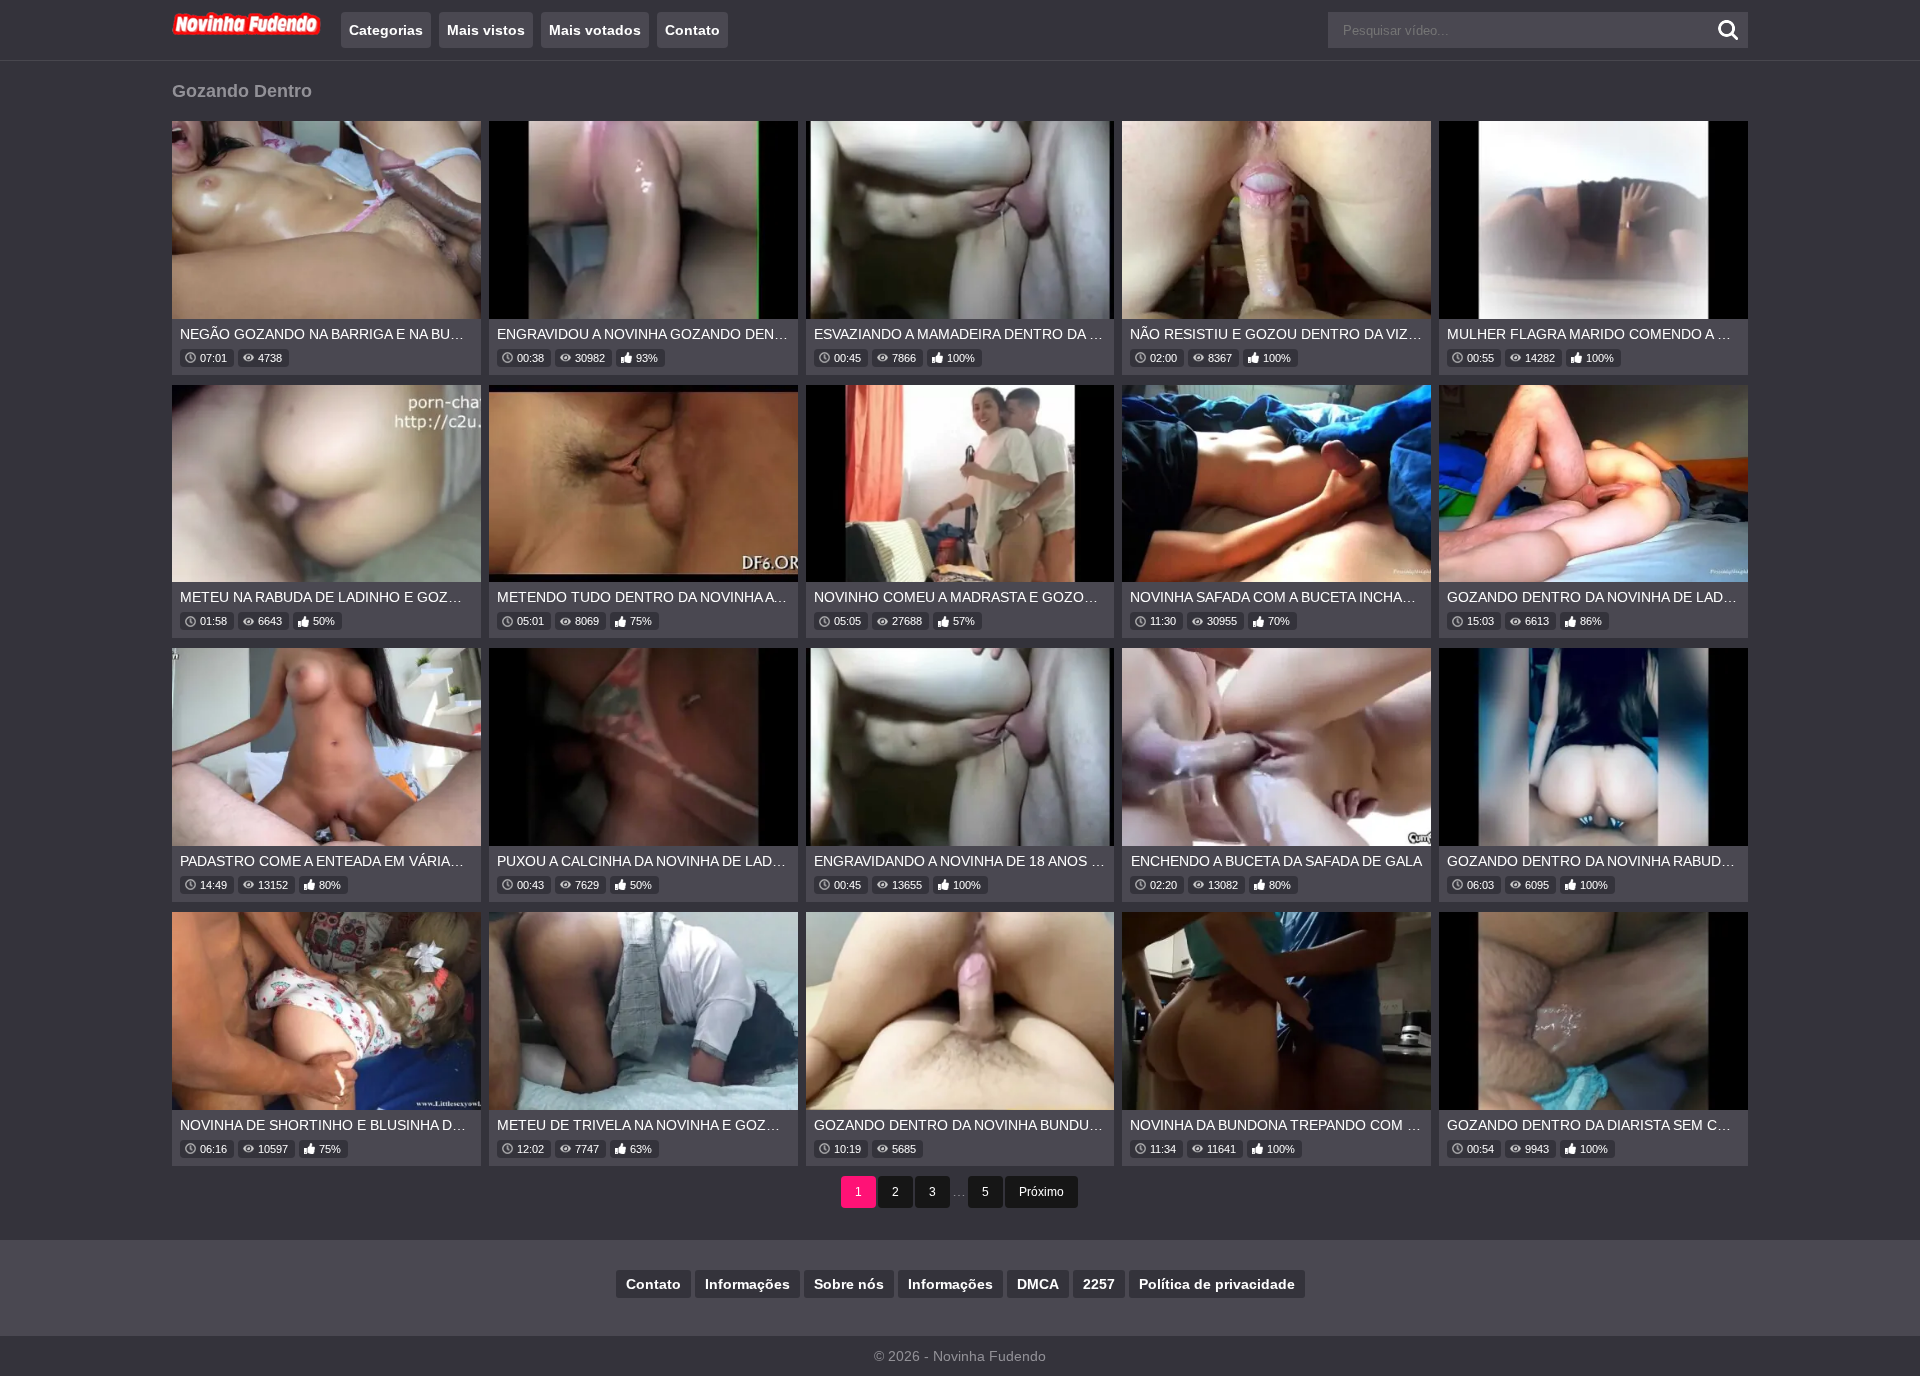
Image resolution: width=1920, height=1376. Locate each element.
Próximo (1041, 1192)
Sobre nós (849, 1284)
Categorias (386, 30)
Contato (692, 30)
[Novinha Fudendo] (247, 31)
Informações (747, 1284)
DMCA (1038, 1284)
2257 (1099, 1284)
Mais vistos (486, 30)
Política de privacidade (1217, 1284)
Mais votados (595, 30)
